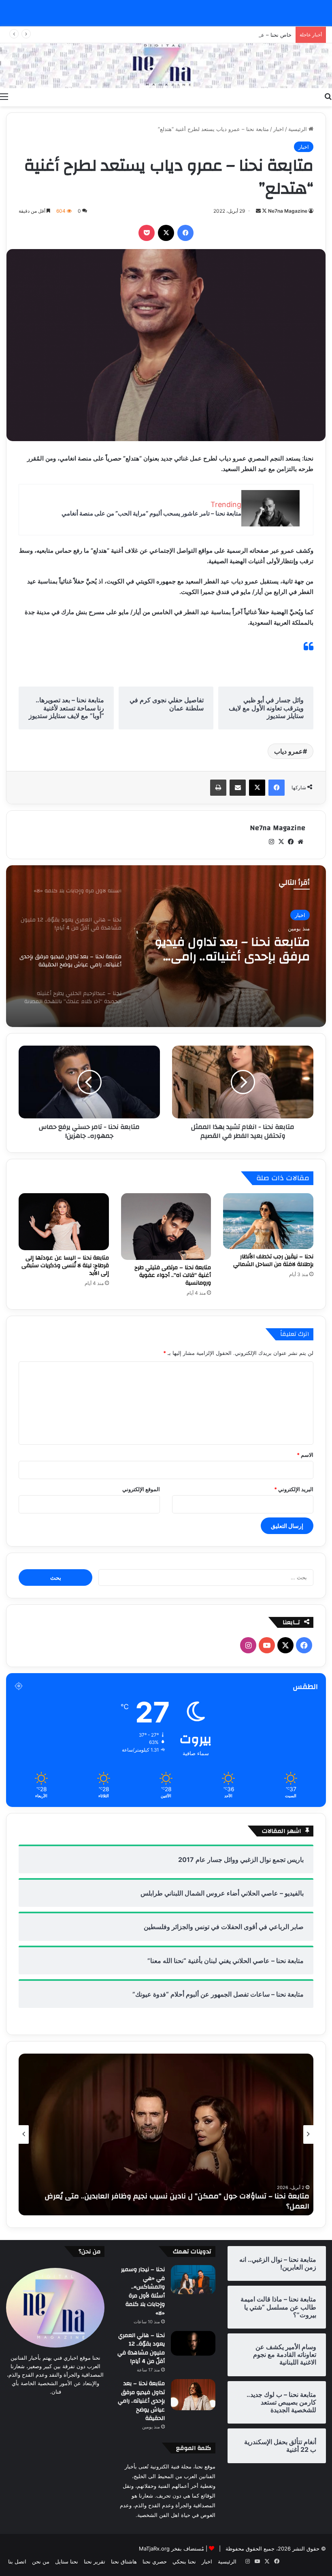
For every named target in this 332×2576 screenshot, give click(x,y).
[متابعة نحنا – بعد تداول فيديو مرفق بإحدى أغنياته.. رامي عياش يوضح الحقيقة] (193, 2395)
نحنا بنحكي (184, 2561)
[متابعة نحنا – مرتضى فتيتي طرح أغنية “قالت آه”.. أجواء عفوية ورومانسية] (166, 1227)
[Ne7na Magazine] (166, 66)
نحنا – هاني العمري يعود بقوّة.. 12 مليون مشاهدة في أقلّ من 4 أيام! (141, 2349)
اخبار (279, 129)
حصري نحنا (155, 2561)
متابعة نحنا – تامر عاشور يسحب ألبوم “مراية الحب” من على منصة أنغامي (151, 513)
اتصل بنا (17, 2561)
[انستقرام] (271, 842)
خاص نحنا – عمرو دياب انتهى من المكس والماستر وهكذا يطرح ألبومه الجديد (206, 35)
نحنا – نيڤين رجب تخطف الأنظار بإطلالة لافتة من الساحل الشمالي (273, 1261)
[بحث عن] (328, 96)
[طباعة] (218, 788)
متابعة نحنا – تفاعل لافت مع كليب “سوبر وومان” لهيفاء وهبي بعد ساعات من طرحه (175, 2206)
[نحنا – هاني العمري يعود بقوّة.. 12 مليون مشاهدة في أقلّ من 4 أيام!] (193, 2344)
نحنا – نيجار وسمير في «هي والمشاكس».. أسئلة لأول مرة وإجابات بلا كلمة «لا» (143, 2291)
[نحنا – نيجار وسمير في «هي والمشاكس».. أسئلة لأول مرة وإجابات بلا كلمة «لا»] (193, 2280)
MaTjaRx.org (154, 2549)
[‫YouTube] (267, 1645)
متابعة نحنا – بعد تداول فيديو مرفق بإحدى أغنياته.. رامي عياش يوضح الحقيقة (141, 2401)
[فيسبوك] (185, 233)
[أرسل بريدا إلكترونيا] (258, 211)
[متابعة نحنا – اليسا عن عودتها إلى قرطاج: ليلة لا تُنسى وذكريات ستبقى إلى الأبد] (64, 1222)
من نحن (41, 2561)
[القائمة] (4, 96)
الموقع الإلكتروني (141, 1489)
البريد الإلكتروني (294, 1489)
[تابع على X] (264, 211)
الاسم (305, 1455)
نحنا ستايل (67, 2561)
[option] (166, 946)
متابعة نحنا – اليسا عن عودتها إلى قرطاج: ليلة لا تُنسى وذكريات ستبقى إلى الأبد (65, 1266)
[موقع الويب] (300, 842)
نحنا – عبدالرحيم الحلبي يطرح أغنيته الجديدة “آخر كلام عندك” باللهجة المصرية (229, 949)
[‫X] (166, 233)
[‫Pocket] (147, 233)
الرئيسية (298, 129)
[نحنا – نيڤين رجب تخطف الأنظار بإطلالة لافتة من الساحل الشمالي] (268, 1221)
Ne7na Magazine (288, 211)
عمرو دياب (288, 751)
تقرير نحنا (95, 2561)
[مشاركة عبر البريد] (238, 788)
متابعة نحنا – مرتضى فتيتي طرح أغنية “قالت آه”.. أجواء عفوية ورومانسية (173, 1275)
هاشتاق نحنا (124, 2561)
